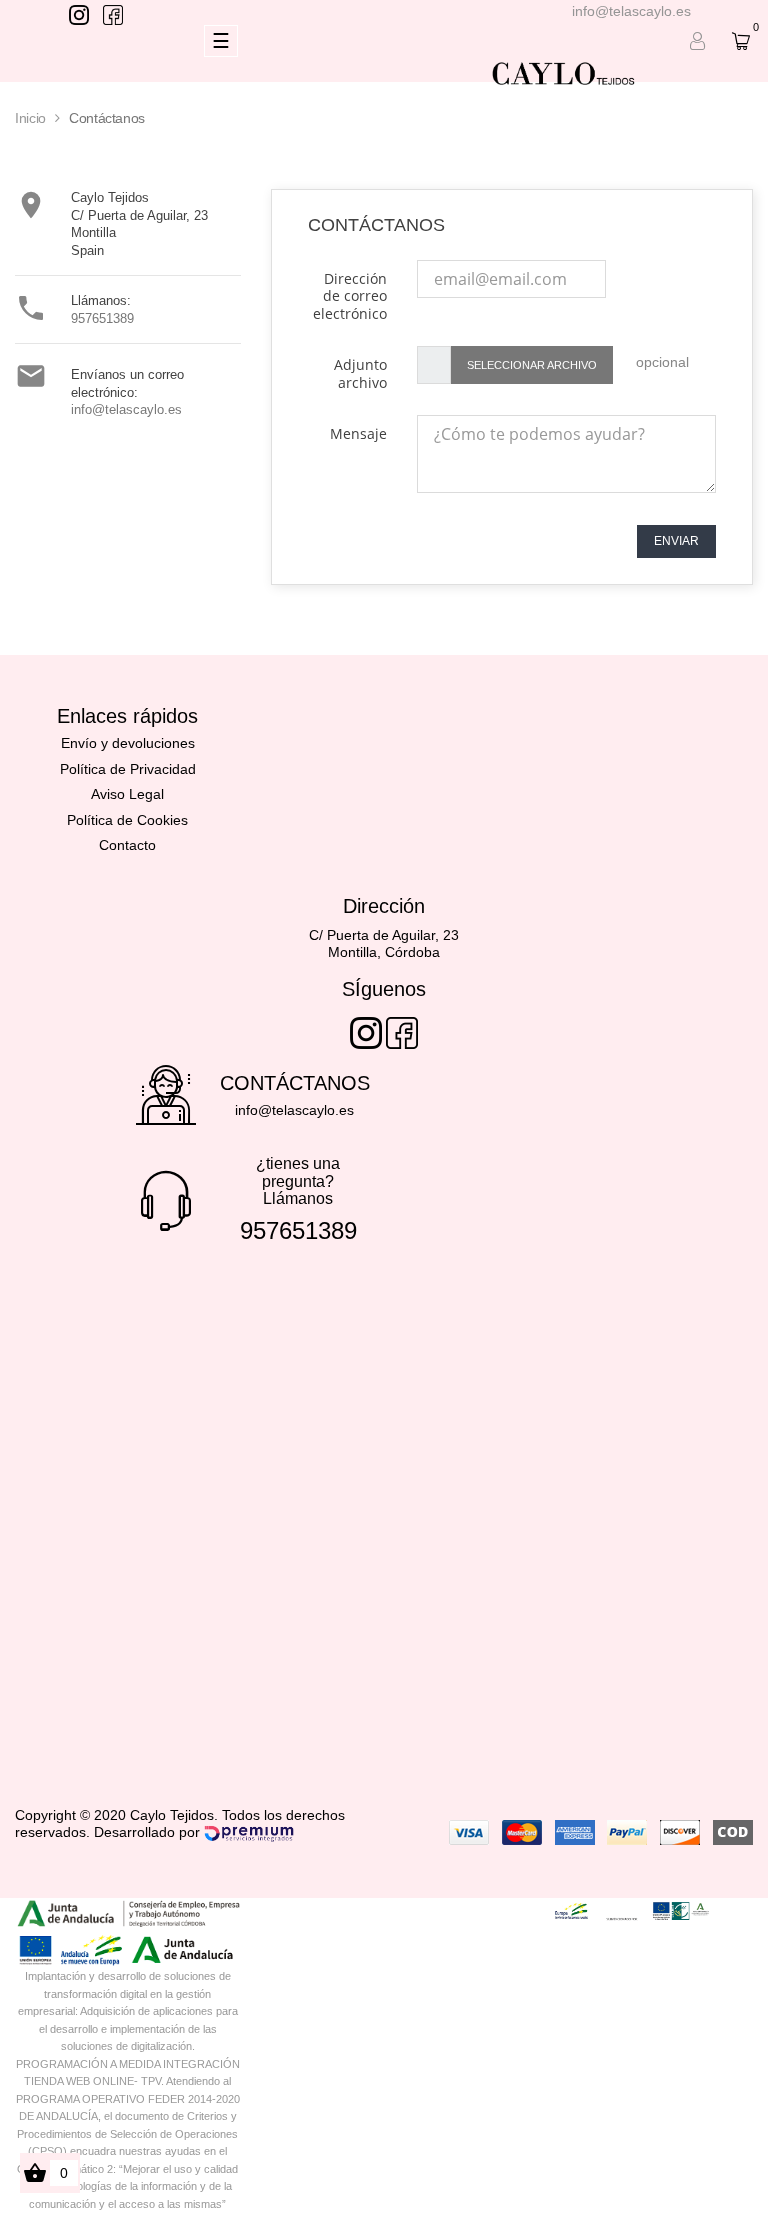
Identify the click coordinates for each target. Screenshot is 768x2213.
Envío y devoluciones (128, 743)
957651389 (102, 318)
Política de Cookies (127, 820)
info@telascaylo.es (631, 11)
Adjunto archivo (360, 373)
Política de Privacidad (128, 769)
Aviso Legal (127, 794)
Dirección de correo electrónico (350, 296)
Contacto (127, 845)
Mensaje (358, 433)
